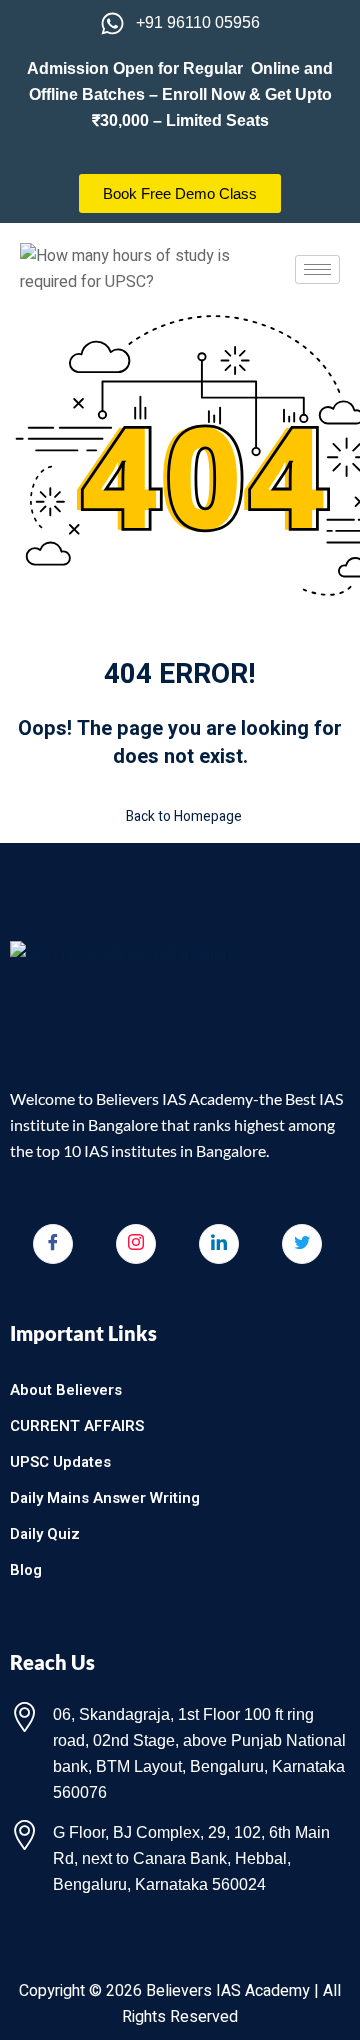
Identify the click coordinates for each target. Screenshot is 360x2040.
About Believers (66, 1390)
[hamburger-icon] (317, 269)
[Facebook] (53, 1244)
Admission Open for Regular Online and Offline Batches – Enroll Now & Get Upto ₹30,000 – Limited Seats (180, 94)
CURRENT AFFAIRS (77, 1426)
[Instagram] (136, 1244)
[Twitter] (302, 1244)
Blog (26, 1570)
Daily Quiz (45, 1534)
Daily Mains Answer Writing (105, 1498)
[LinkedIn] (219, 1244)
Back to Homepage (184, 816)
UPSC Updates (60, 1462)
